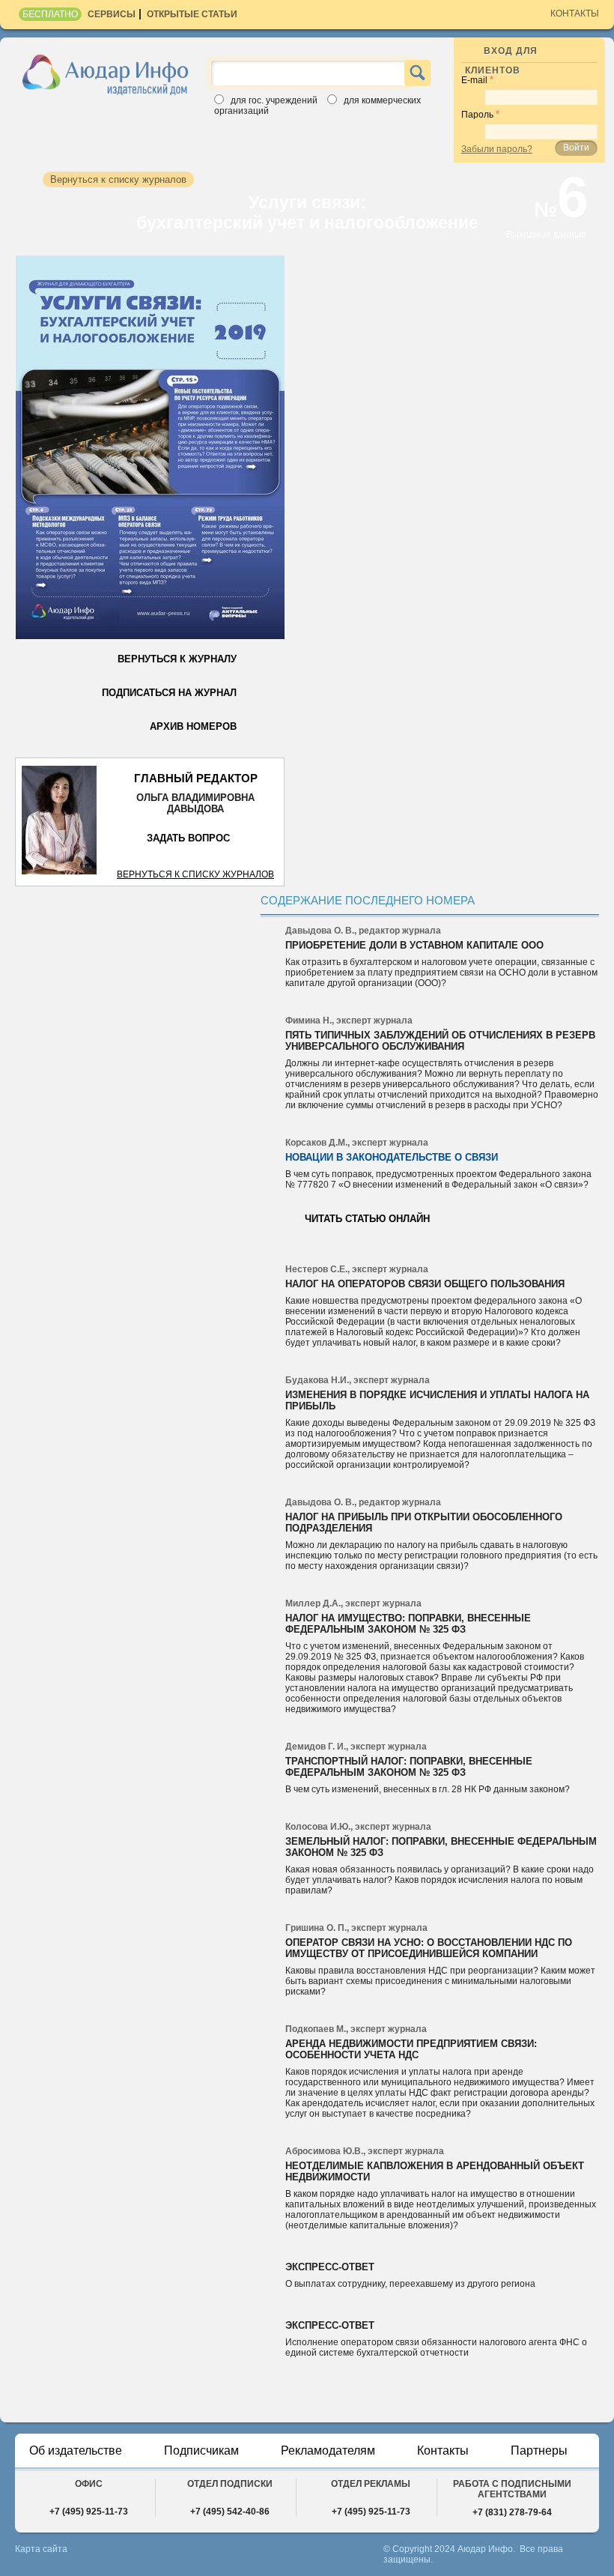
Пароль (477, 115)
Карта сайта (41, 2549)
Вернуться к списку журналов (195, 874)
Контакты (575, 13)
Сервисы (112, 14)
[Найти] (417, 73)
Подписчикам (201, 2450)
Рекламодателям (328, 2450)
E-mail (474, 80)
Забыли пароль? (497, 149)
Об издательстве (76, 2450)
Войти (576, 148)
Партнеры (539, 2450)
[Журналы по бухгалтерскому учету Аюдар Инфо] (106, 74)
